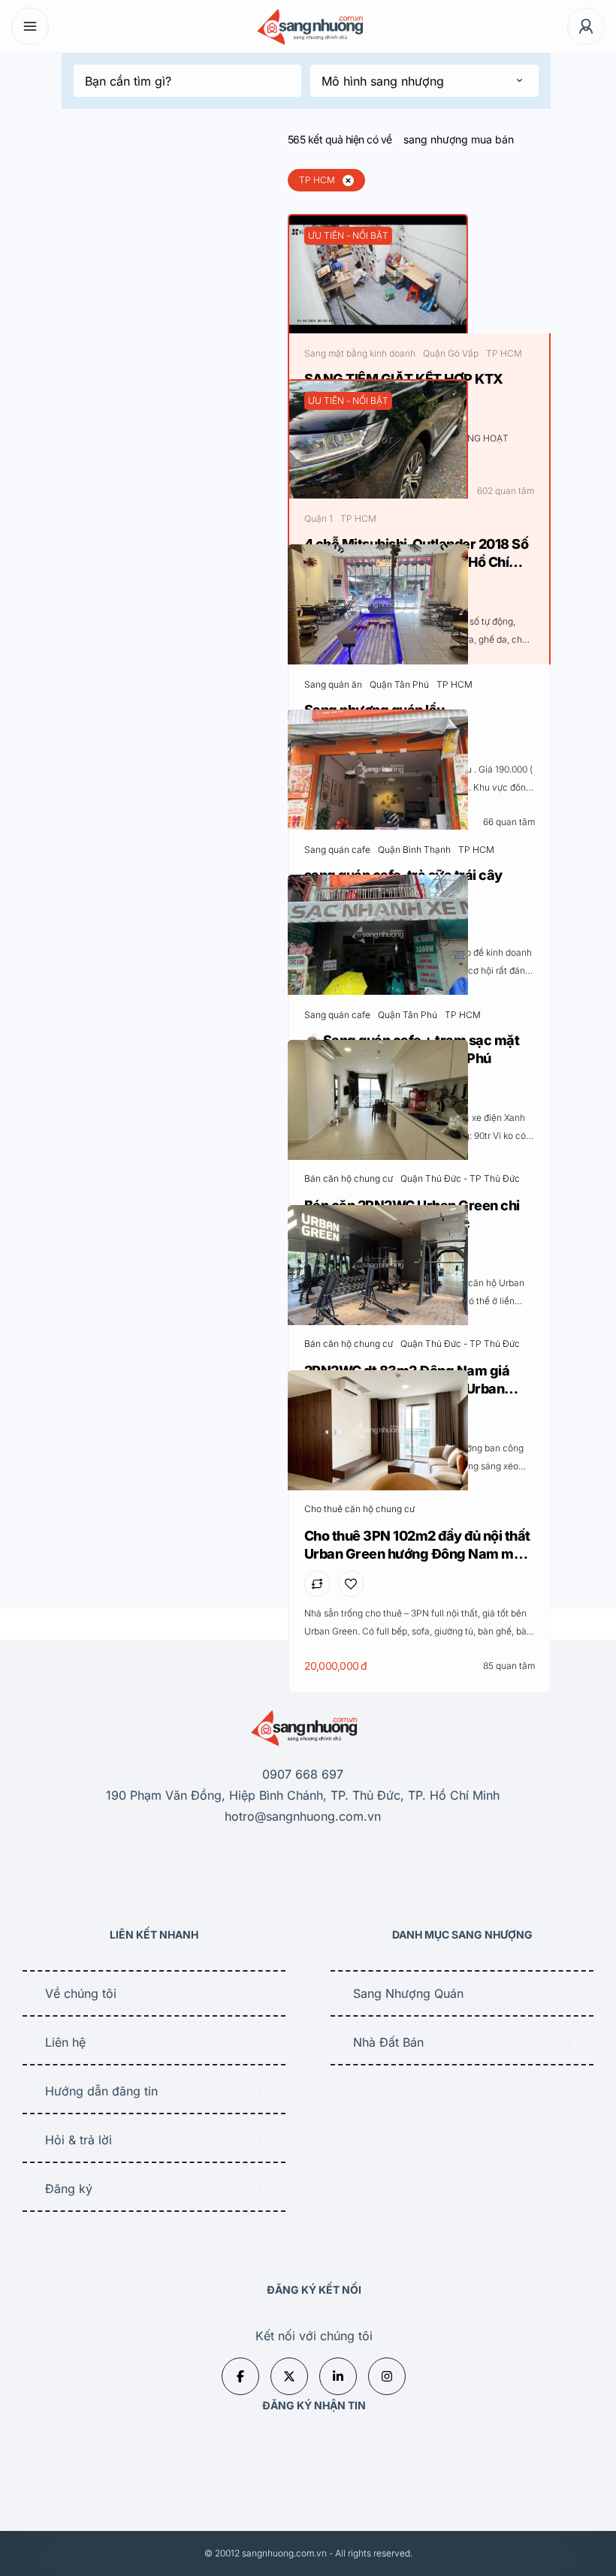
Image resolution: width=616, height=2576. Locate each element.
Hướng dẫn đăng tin (101, 2091)
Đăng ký (69, 2189)
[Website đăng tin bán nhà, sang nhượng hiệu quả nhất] (308, 27)
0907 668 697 (303, 1774)
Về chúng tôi (81, 1993)
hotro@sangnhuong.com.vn (303, 1816)
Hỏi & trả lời (79, 2140)
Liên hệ (65, 2042)
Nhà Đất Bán (388, 2042)
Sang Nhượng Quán (408, 1993)
